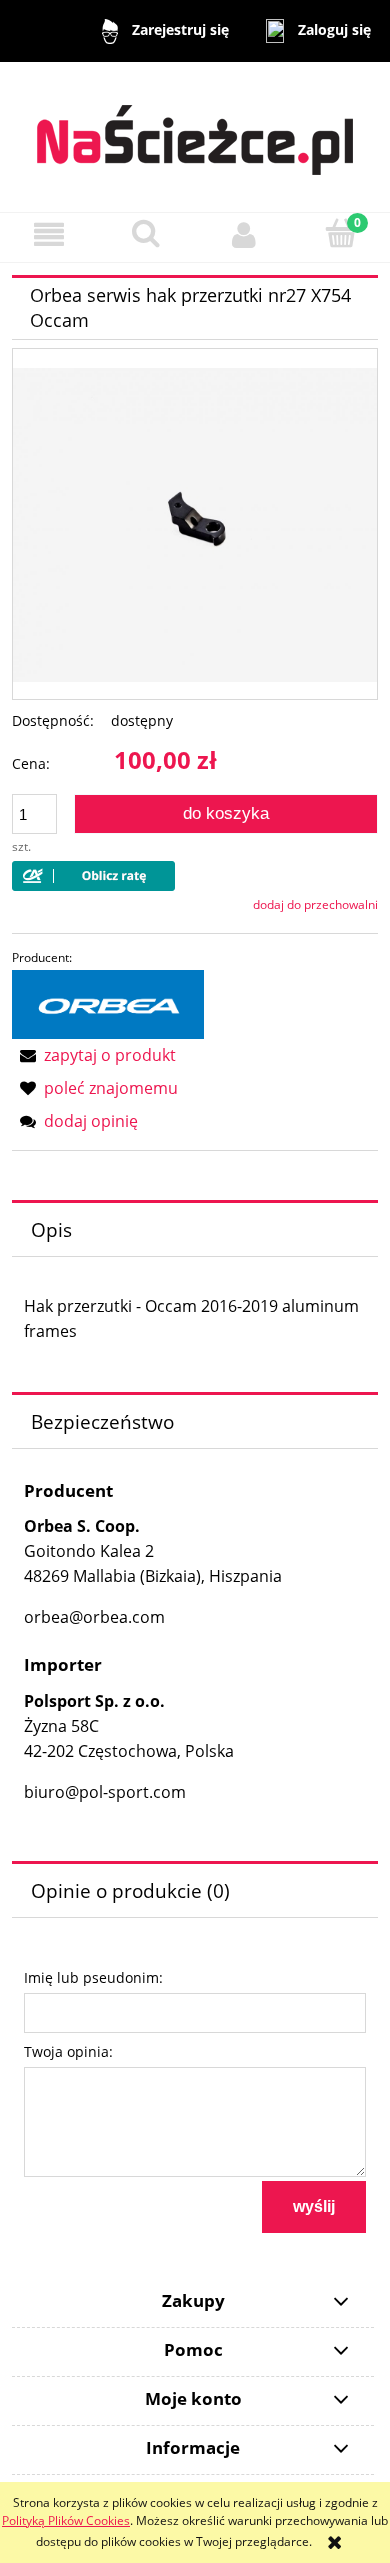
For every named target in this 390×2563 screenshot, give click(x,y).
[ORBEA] (108, 1003)
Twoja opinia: (68, 2051)
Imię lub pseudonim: (93, 1977)
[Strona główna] (195, 130)
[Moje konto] (244, 234)
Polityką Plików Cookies (66, 2520)
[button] (49, 234)
